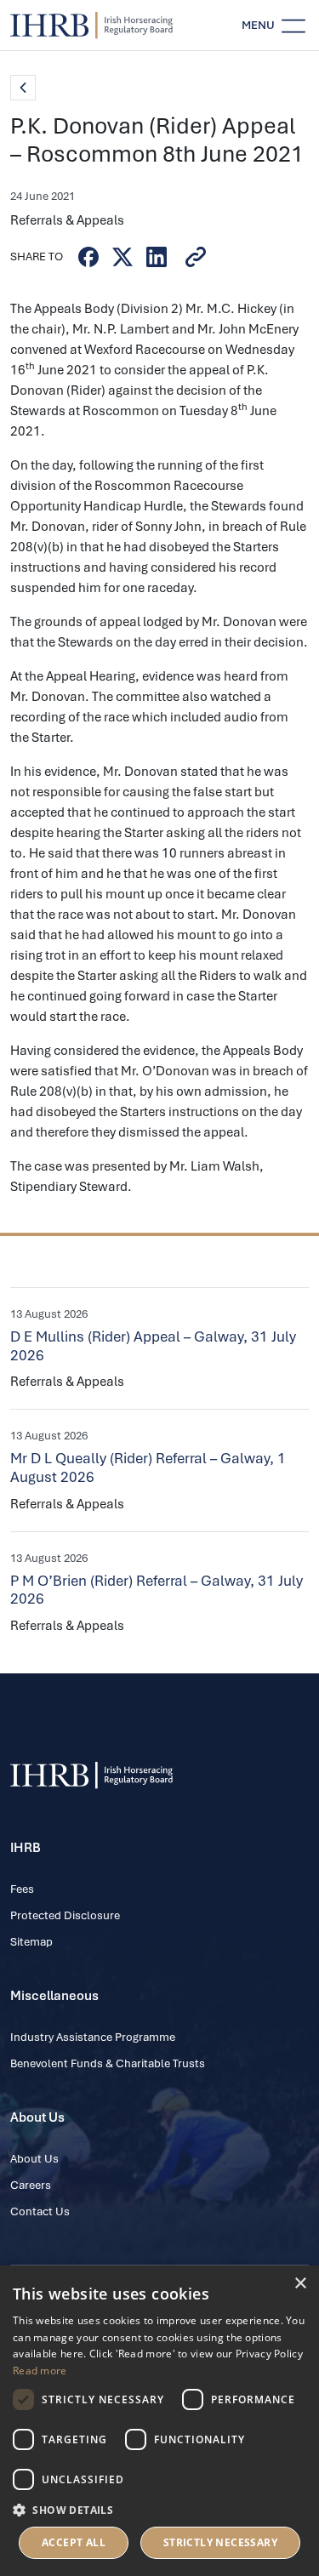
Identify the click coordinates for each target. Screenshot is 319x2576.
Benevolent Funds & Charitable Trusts (108, 2063)
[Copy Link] (196, 257)
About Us (34, 2159)
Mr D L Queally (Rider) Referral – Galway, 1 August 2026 (148, 1468)
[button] (159, 2510)
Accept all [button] (74, 2542)
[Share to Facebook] (88, 257)
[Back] (23, 88)
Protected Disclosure (65, 1915)
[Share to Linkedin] (157, 257)
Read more (40, 2371)
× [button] (300, 2284)
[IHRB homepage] (91, 26)
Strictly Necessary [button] (220, 2542)
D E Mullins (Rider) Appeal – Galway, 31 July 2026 (153, 1346)
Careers (31, 2185)
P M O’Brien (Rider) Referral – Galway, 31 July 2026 (157, 1590)
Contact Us (40, 2211)
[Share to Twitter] (122, 257)
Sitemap (31, 1942)
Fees (22, 1889)
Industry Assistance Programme (93, 2037)
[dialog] (159, 2421)
